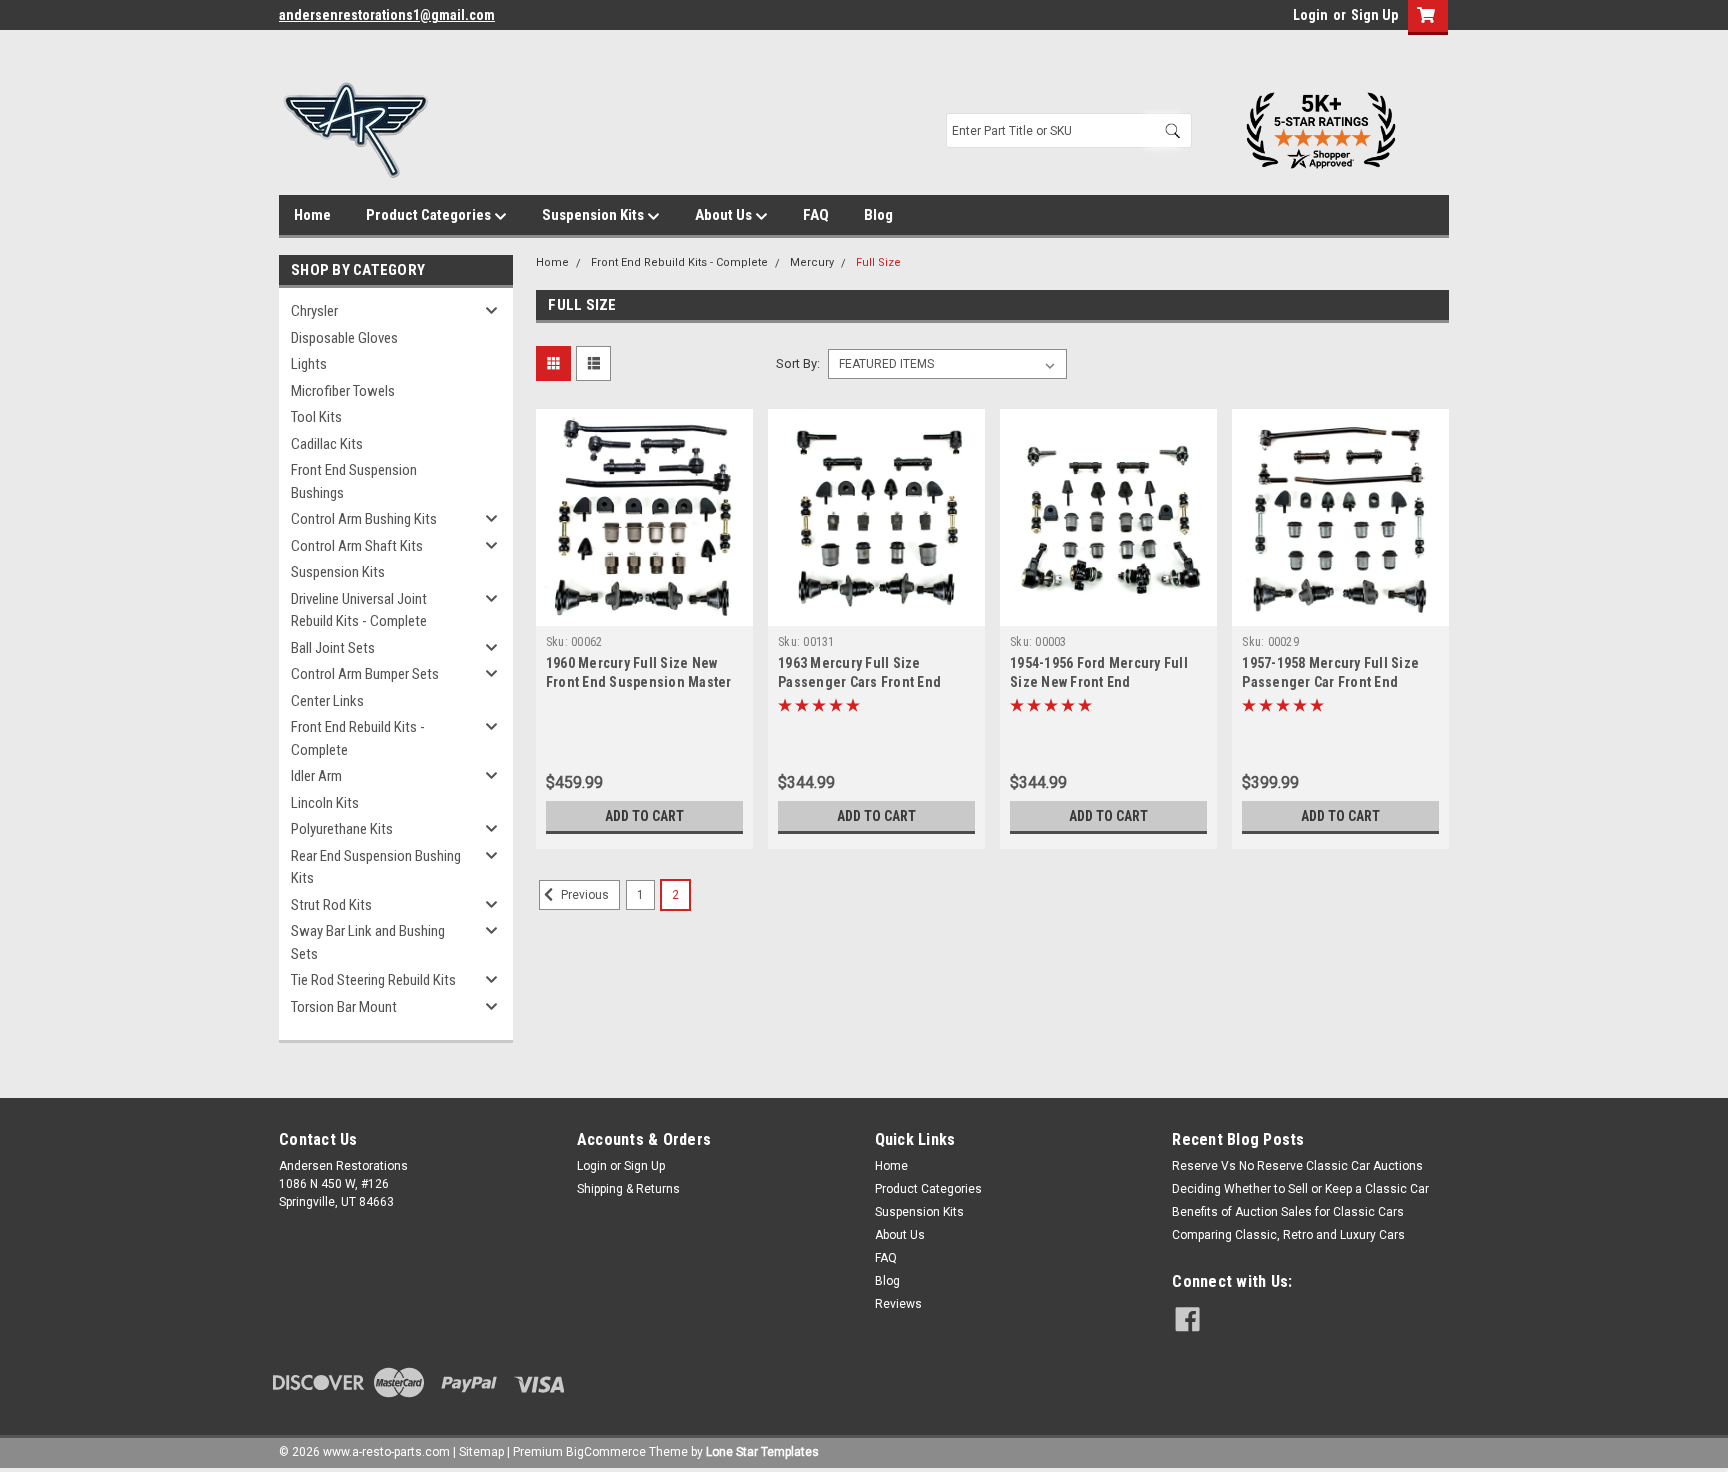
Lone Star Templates (762, 1452)
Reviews (898, 1304)
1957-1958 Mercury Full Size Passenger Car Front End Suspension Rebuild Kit (1330, 682)
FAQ (816, 215)
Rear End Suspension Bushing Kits (376, 867)
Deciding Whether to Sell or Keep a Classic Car (1300, 1189)
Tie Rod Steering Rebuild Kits (373, 980)
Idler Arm (316, 776)
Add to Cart (644, 816)
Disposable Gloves (344, 338)
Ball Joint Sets (333, 648)
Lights (309, 364)
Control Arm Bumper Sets (365, 674)
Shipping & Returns (628, 1189)
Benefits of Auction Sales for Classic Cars (1288, 1212)
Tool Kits (316, 417)
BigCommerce (606, 1452)
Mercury (812, 262)
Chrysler (314, 311)
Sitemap (481, 1452)
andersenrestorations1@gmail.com (387, 15)
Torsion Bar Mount (344, 1007)
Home (312, 215)
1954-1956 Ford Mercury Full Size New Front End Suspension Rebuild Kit (1099, 682)
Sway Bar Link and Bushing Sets (368, 942)
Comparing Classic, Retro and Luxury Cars (1288, 1235)
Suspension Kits (594, 215)
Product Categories (430, 215)
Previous (583, 895)
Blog (878, 215)
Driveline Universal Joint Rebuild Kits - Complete (359, 610)
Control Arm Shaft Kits (357, 546)
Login (1310, 15)
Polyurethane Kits (342, 829)
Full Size (878, 262)
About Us (725, 215)
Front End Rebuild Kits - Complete (358, 738)
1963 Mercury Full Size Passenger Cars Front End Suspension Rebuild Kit (859, 682)
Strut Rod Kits (331, 905)
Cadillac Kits (327, 444)
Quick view (644, 611)
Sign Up (1374, 15)
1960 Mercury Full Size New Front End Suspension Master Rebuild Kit (639, 682)
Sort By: (798, 363)
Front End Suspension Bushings (354, 481)
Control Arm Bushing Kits (364, 519)
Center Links (327, 701)
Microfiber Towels (343, 391)
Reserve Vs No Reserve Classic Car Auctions (1297, 1166)
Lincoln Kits (325, 803)
